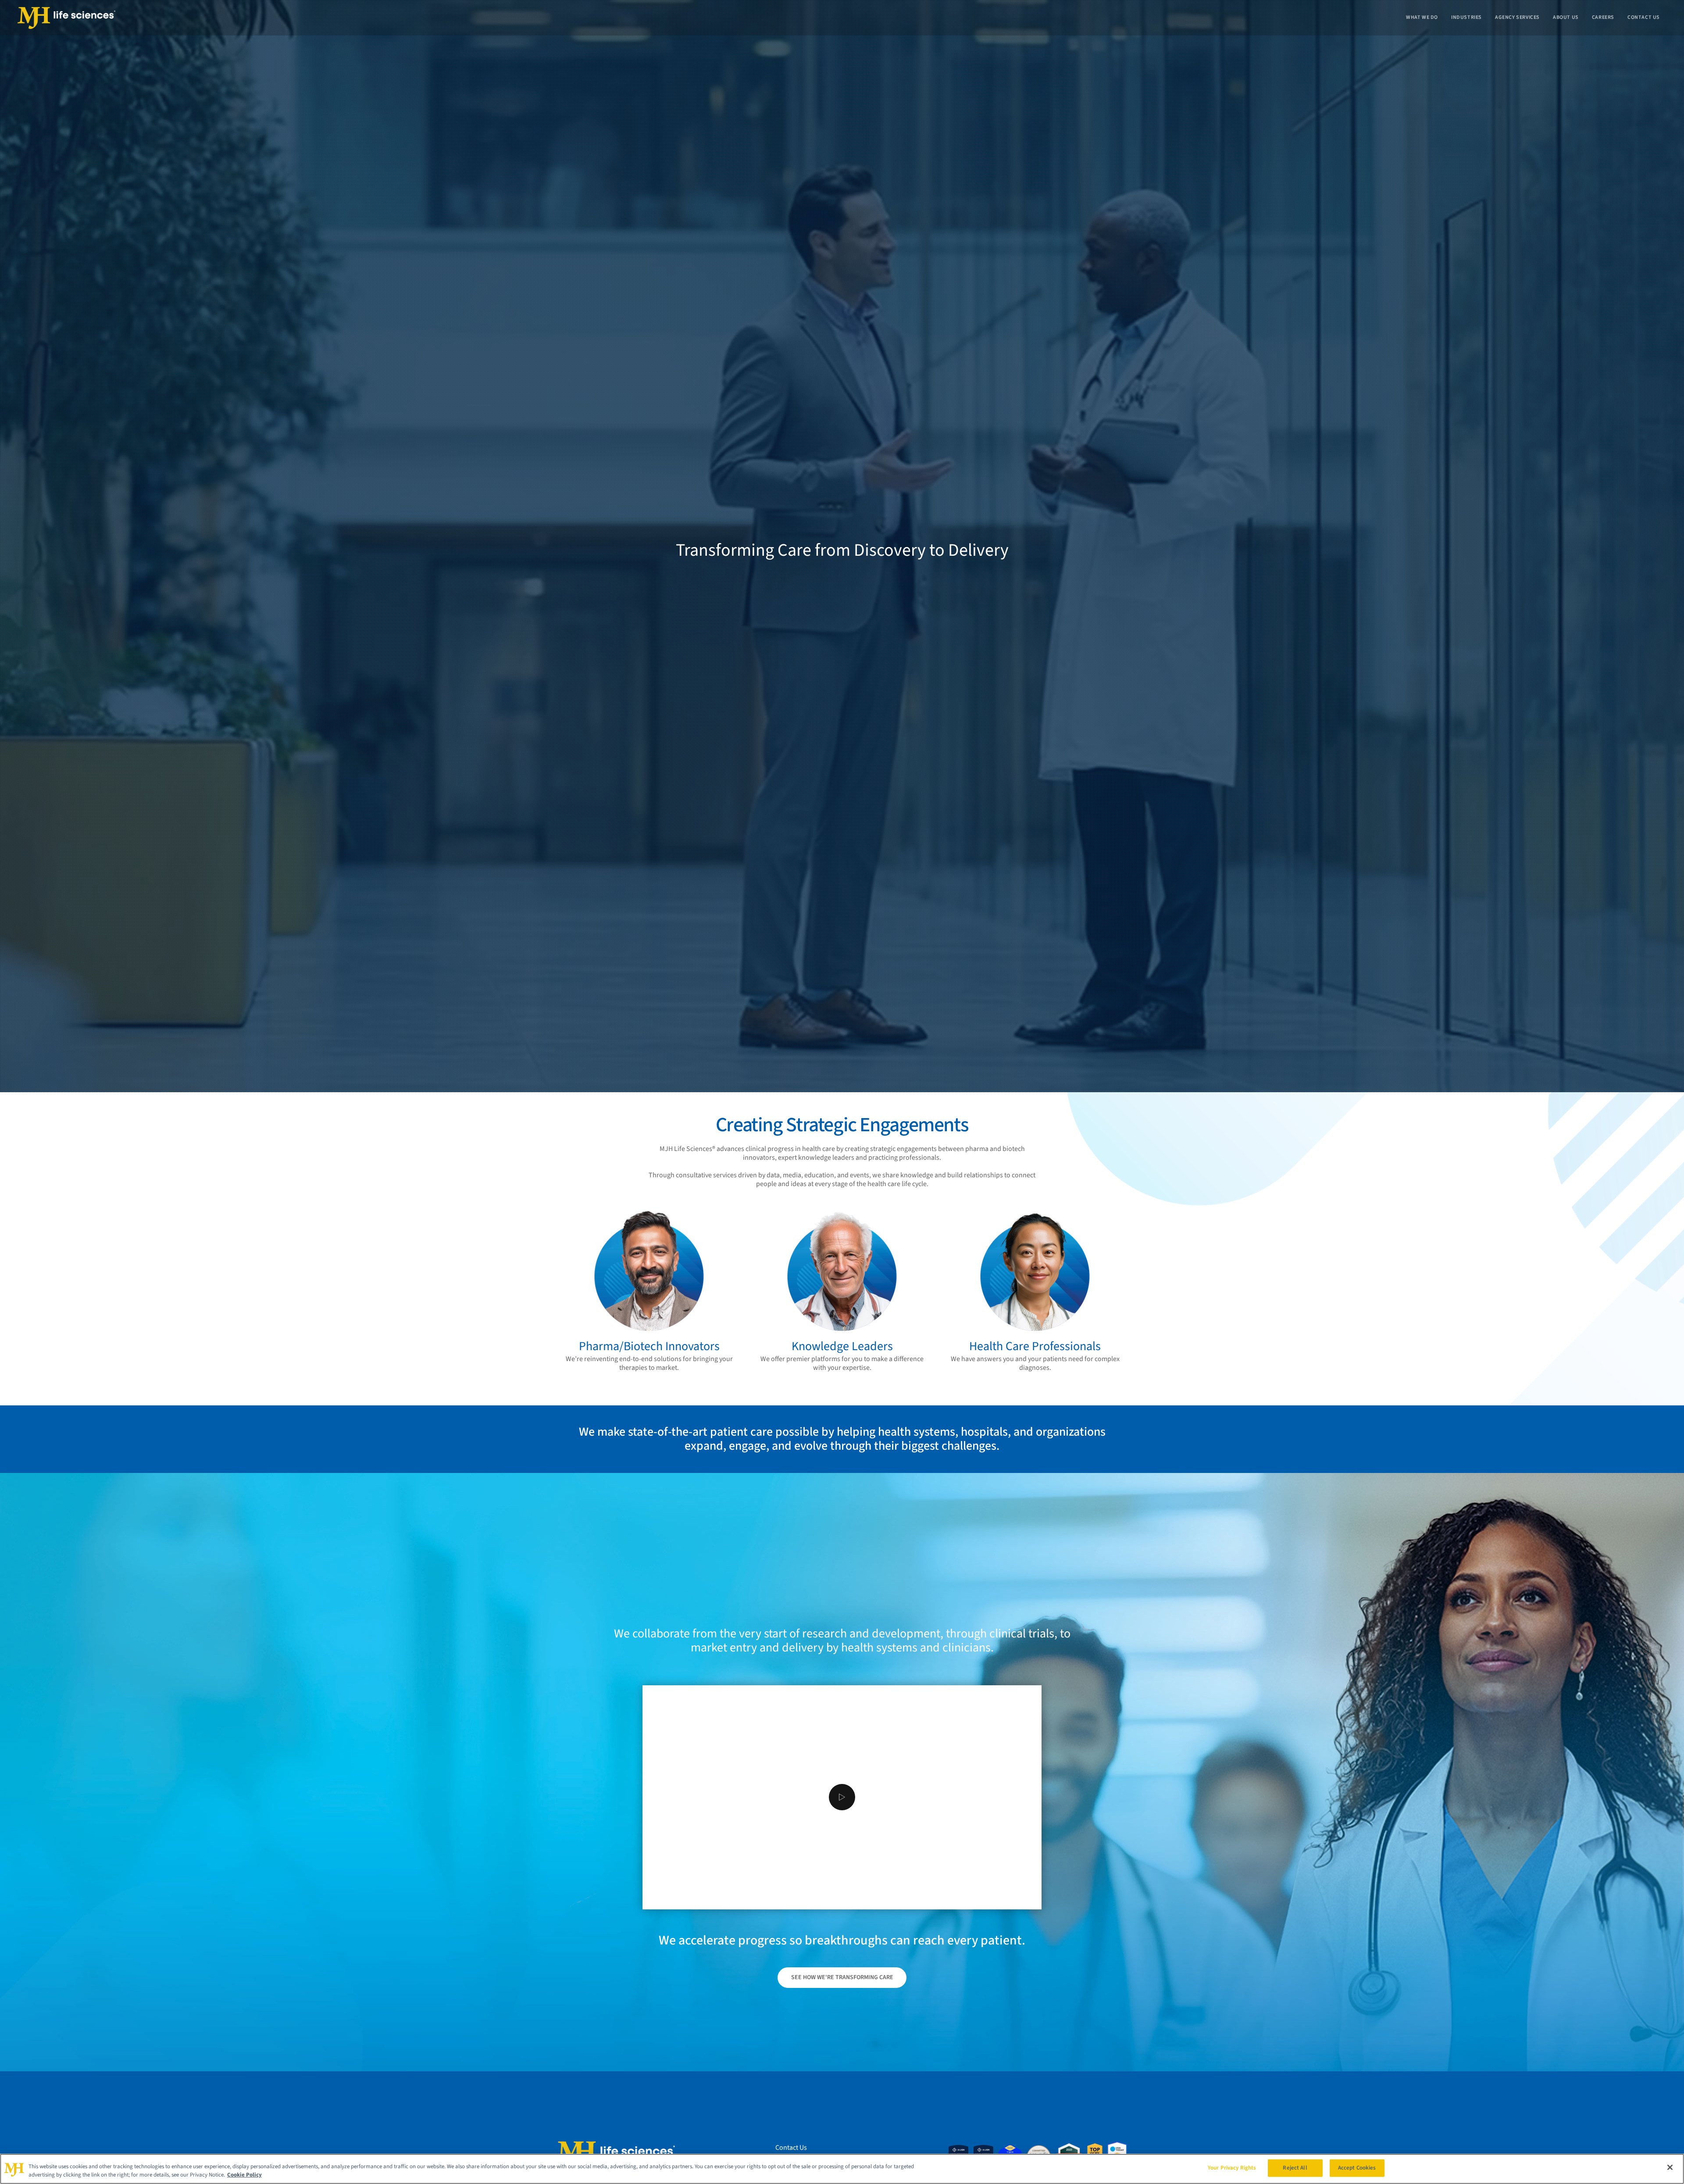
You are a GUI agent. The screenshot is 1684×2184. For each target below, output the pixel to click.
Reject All (1295, 2168)
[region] (842, 2169)
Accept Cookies (1357, 2168)
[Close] (1670, 2167)
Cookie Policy (244, 2175)
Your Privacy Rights (1232, 2168)
